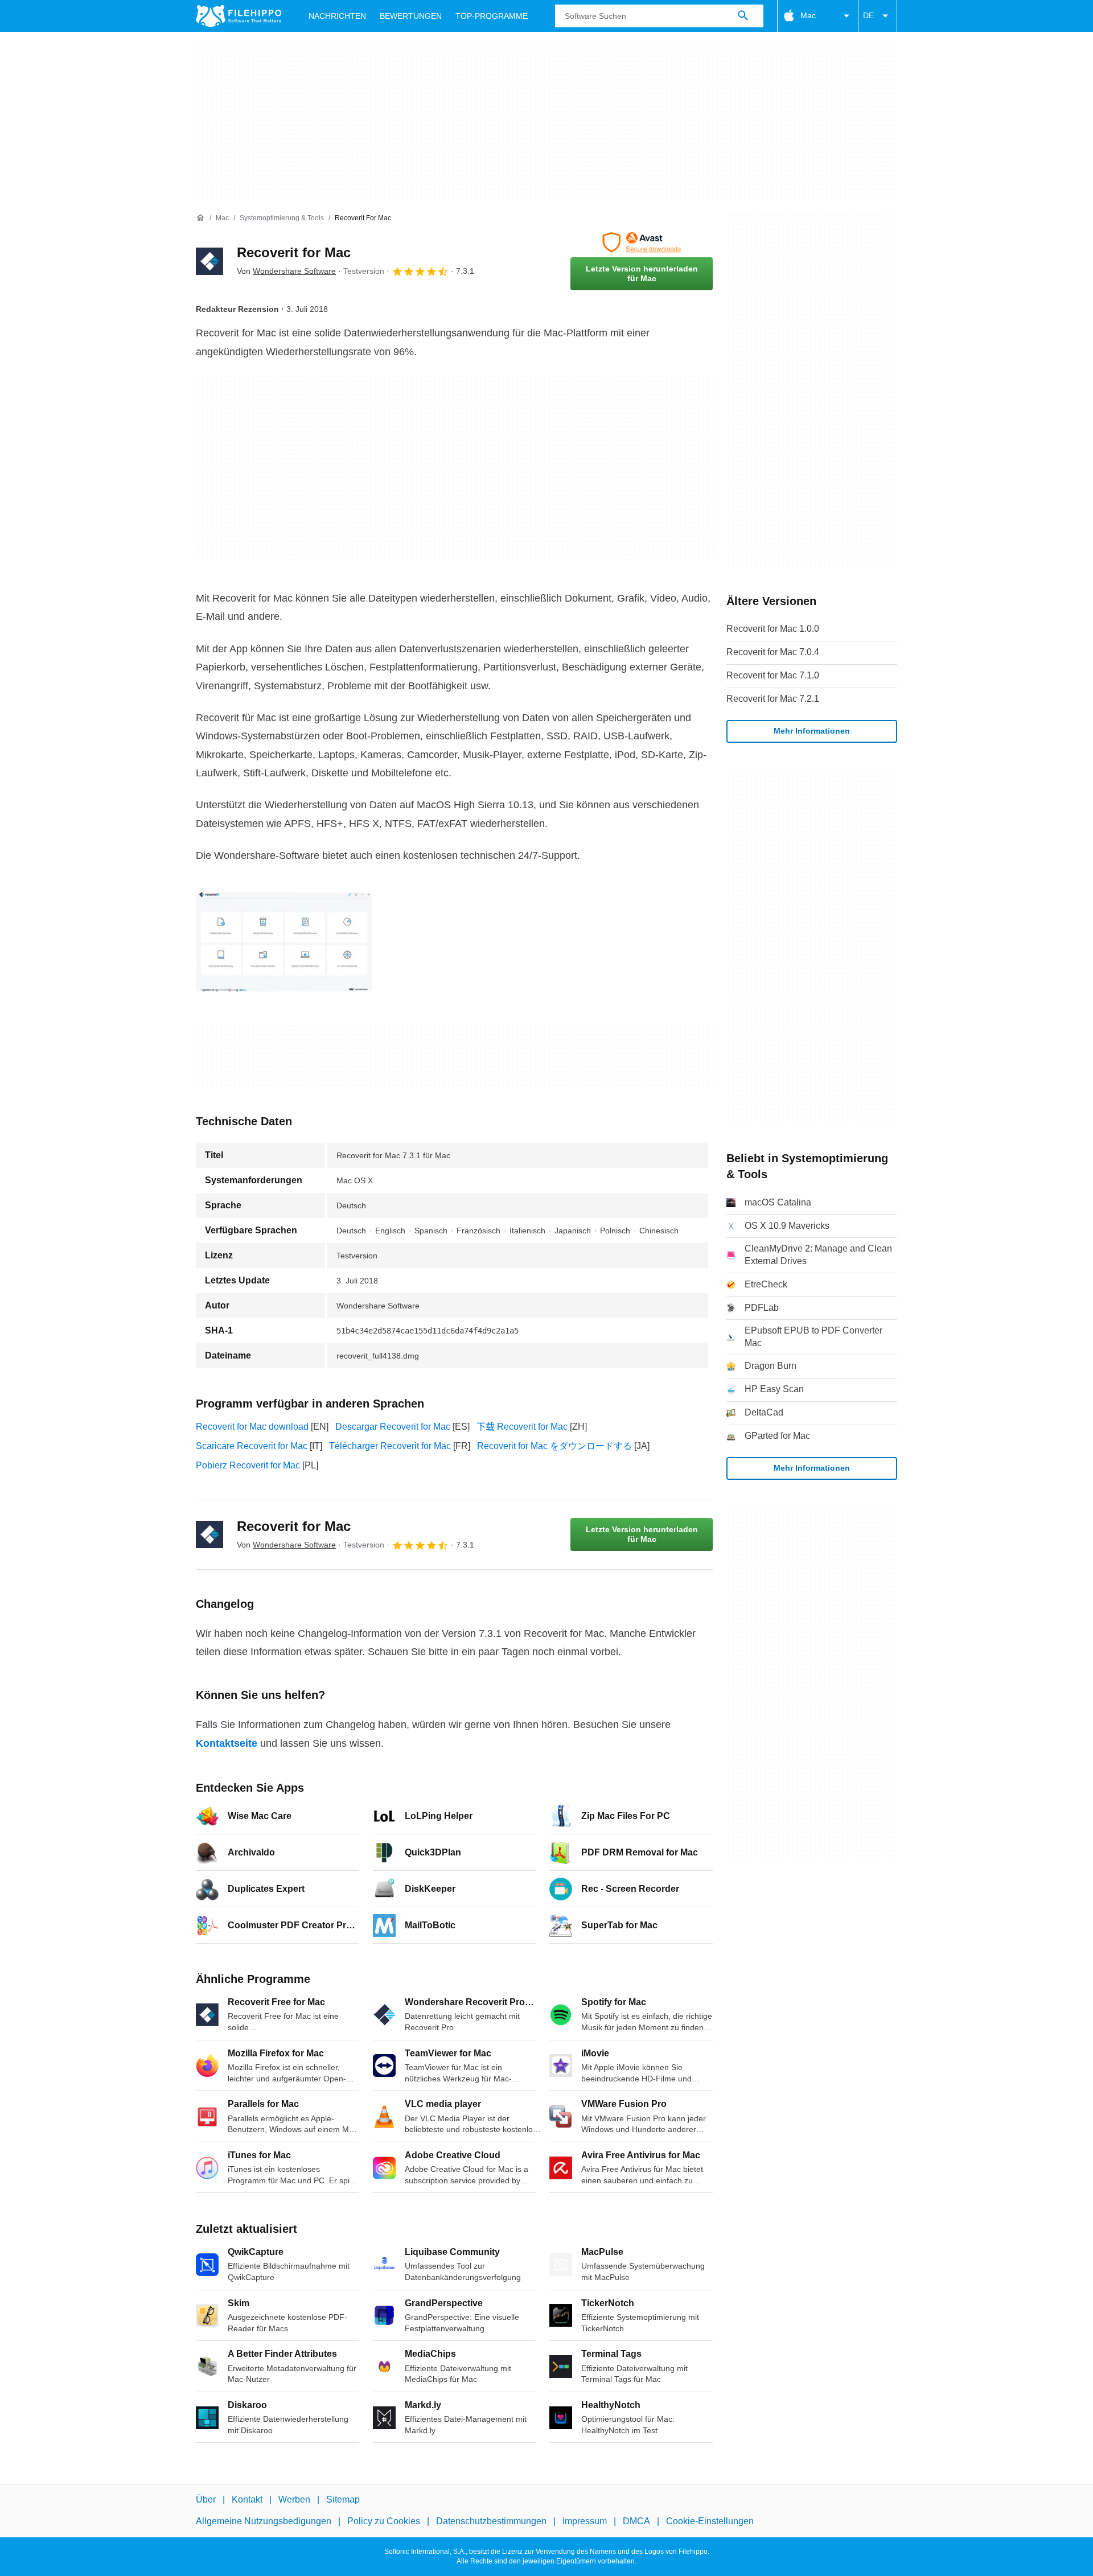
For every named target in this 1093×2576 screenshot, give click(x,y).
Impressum (585, 2521)
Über (206, 2499)
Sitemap (343, 2499)
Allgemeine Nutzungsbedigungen (264, 2521)
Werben (294, 2499)
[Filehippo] (239, 16)
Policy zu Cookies (384, 2521)
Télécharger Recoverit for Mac (390, 1446)
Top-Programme (492, 16)
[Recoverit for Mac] (209, 261)
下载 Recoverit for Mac (522, 1427)
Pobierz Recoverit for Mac (248, 1465)
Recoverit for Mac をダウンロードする (554, 1446)
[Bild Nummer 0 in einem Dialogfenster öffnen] (284, 942)
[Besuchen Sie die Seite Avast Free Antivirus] (642, 242)
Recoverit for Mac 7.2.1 (773, 699)
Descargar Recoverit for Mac (393, 1427)
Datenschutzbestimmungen (491, 2521)
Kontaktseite (227, 1743)
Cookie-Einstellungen (710, 2521)
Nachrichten (337, 16)
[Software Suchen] (743, 16)
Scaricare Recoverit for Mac (252, 1446)
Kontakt (247, 2499)
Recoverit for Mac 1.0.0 (773, 629)
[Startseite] (200, 218)
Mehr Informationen (812, 731)
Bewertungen (411, 16)
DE (868, 15)
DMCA (636, 2521)
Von (286, 271)
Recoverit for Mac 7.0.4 (773, 652)
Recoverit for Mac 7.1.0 (773, 675)
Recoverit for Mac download (252, 1427)
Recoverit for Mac (294, 252)
